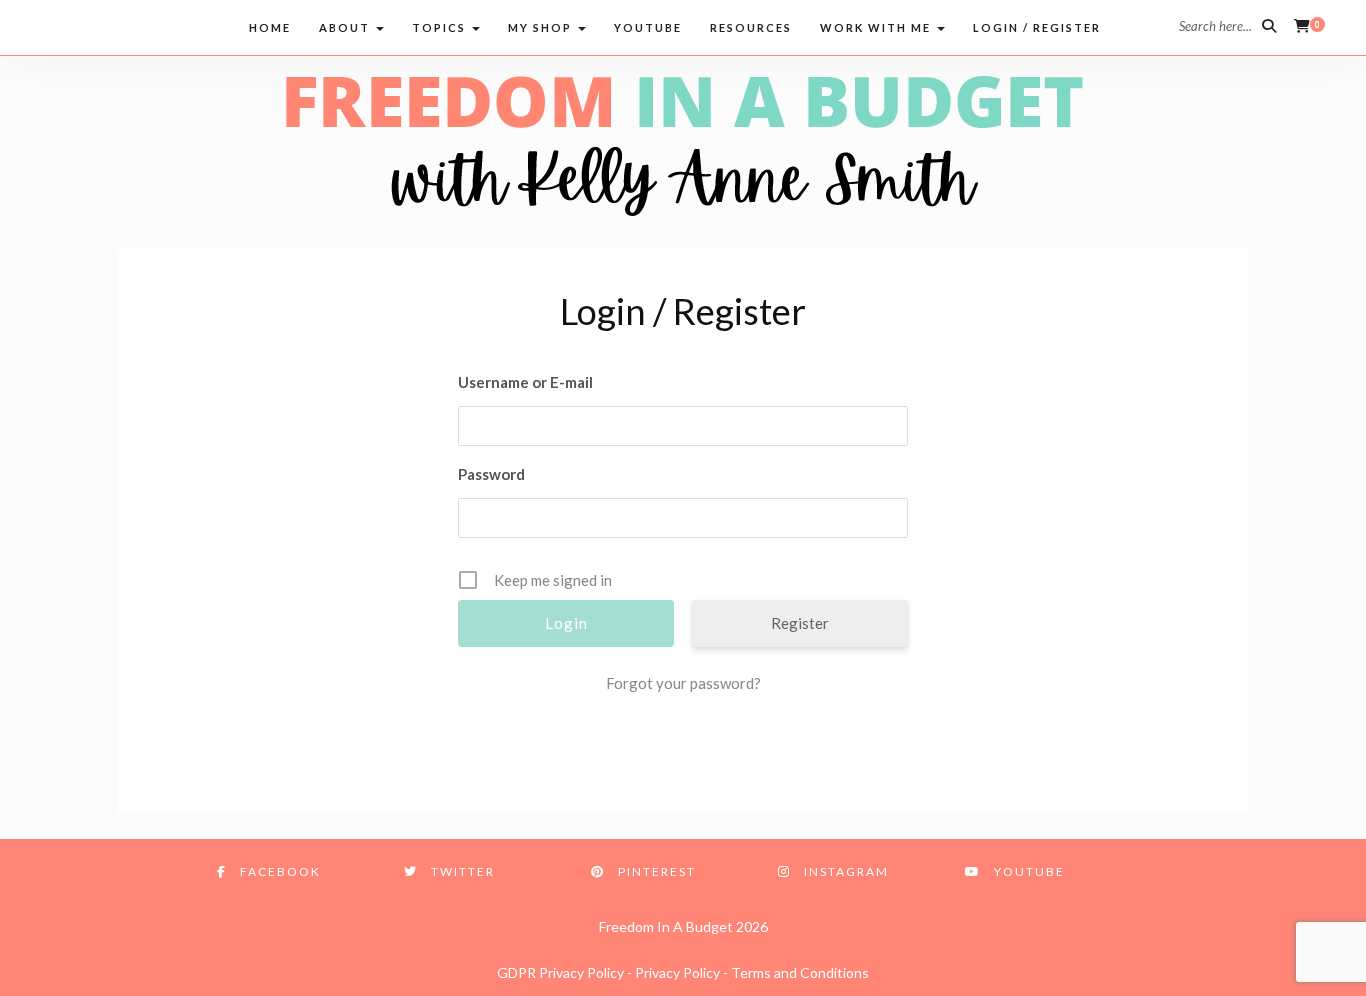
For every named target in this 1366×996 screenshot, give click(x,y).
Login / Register (1037, 27)
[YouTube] (184, 25)
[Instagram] (146, 25)
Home (270, 27)
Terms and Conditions (800, 972)
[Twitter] (70, 25)
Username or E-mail (525, 382)
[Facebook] (32, 25)
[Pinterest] (108, 25)
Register (800, 623)
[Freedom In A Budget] (683, 143)
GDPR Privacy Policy (560, 972)
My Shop (542, 27)
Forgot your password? (683, 683)
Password (491, 474)
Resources (751, 27)
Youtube (648, 27)
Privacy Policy (677, 972)
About (346, 27)
